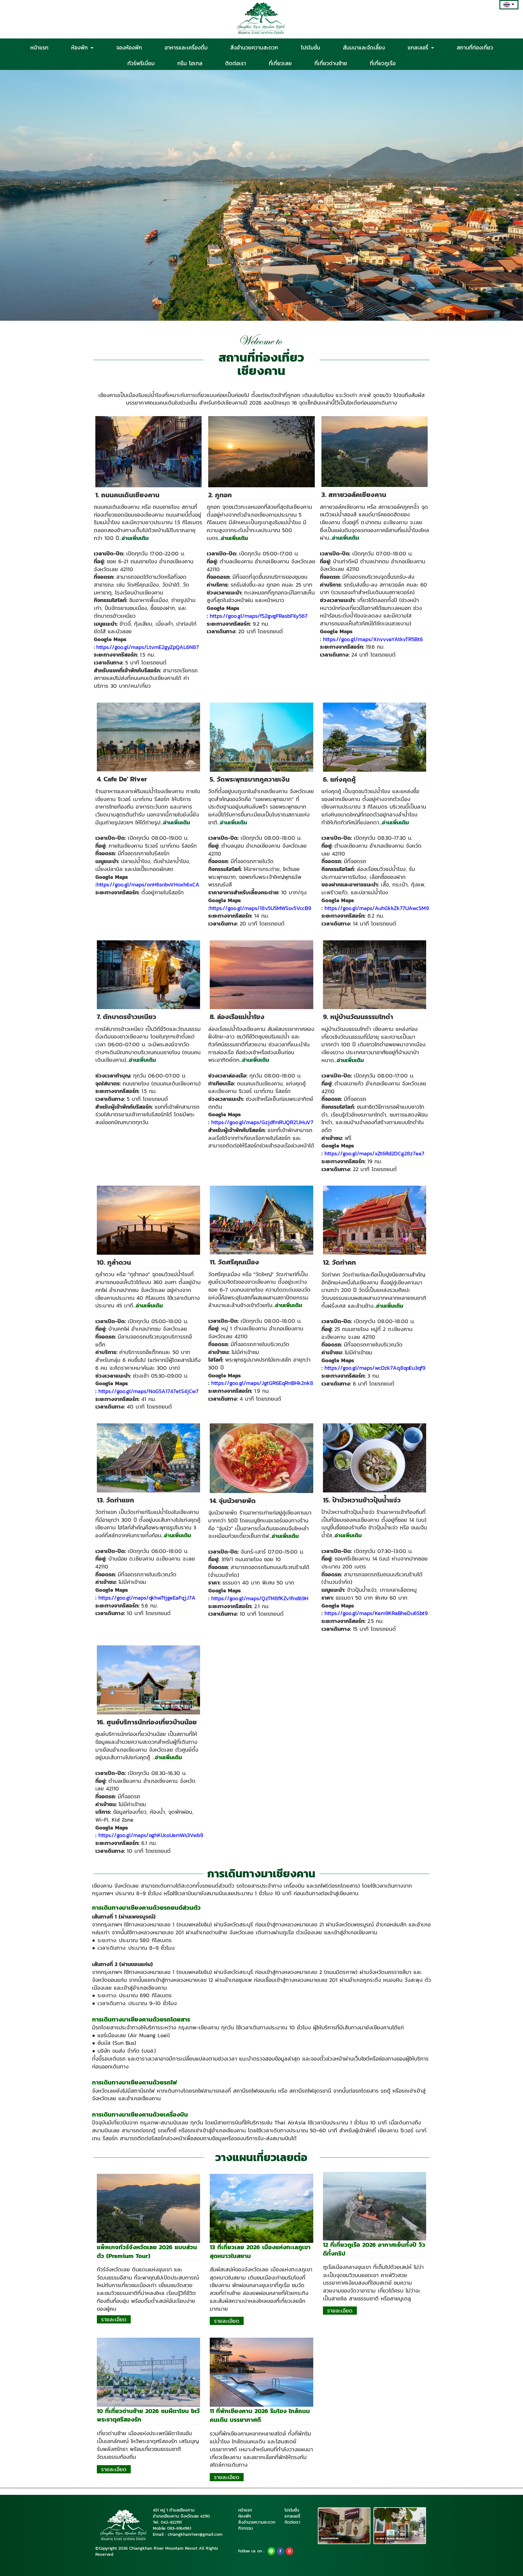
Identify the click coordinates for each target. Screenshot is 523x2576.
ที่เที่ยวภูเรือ (383, 63)
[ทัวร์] (148, 2208)
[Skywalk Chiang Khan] (375, 451)
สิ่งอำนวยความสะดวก (254, 47)
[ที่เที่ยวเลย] (261, 2208)
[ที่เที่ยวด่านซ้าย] (148, 2372)
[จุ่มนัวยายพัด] (261, 1458)
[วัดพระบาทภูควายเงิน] (261, 737)
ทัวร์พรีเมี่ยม (141, 63)
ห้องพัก (81, 47)
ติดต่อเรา (236, 63)
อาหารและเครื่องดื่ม (186, 47)
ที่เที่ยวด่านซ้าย (331, 63)
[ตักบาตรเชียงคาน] (148, 974)
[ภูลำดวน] (148, 1220)
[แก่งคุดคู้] (375, 737)
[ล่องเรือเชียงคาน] (261, 974)
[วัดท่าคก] (375, 1220)
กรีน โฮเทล (190, 63)
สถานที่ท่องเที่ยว (475, 47)
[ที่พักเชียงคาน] (261, 2372)
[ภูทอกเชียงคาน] (261, 451)
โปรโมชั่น (311, 47)
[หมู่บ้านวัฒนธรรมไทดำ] (375, 974)
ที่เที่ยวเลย (280, 63)
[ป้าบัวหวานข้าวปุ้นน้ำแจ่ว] (375, 1458)
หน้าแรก (39, 47)
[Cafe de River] (148, 737)
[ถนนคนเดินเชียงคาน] (148, 451)
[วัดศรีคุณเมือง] (261, 1220)
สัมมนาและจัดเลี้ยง (364, 47)
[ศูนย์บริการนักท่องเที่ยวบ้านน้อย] (148, 1680)
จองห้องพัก (129, 47)
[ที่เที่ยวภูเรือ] (375, 2206)
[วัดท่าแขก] (148, 1458)
